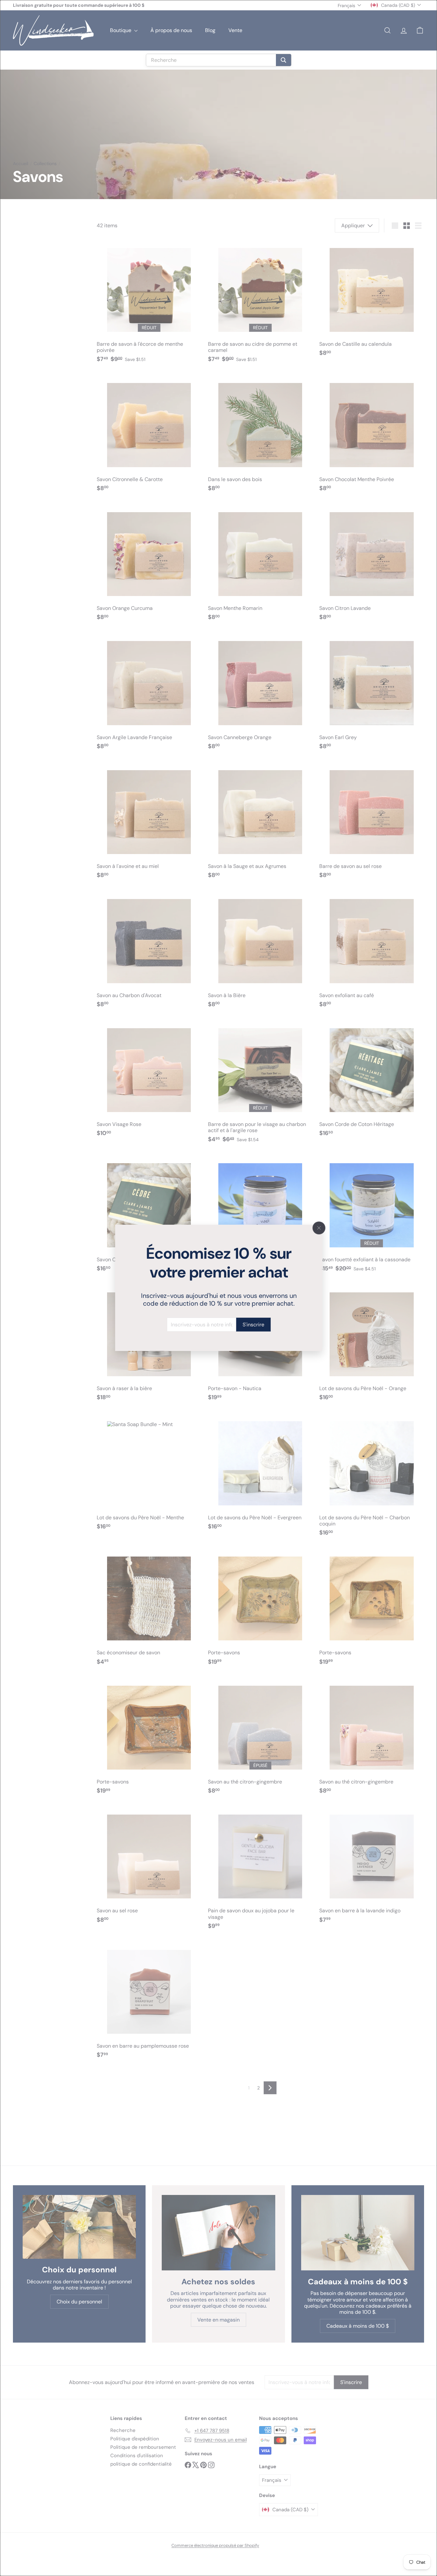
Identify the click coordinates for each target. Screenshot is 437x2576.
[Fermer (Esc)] (319, 1228)
